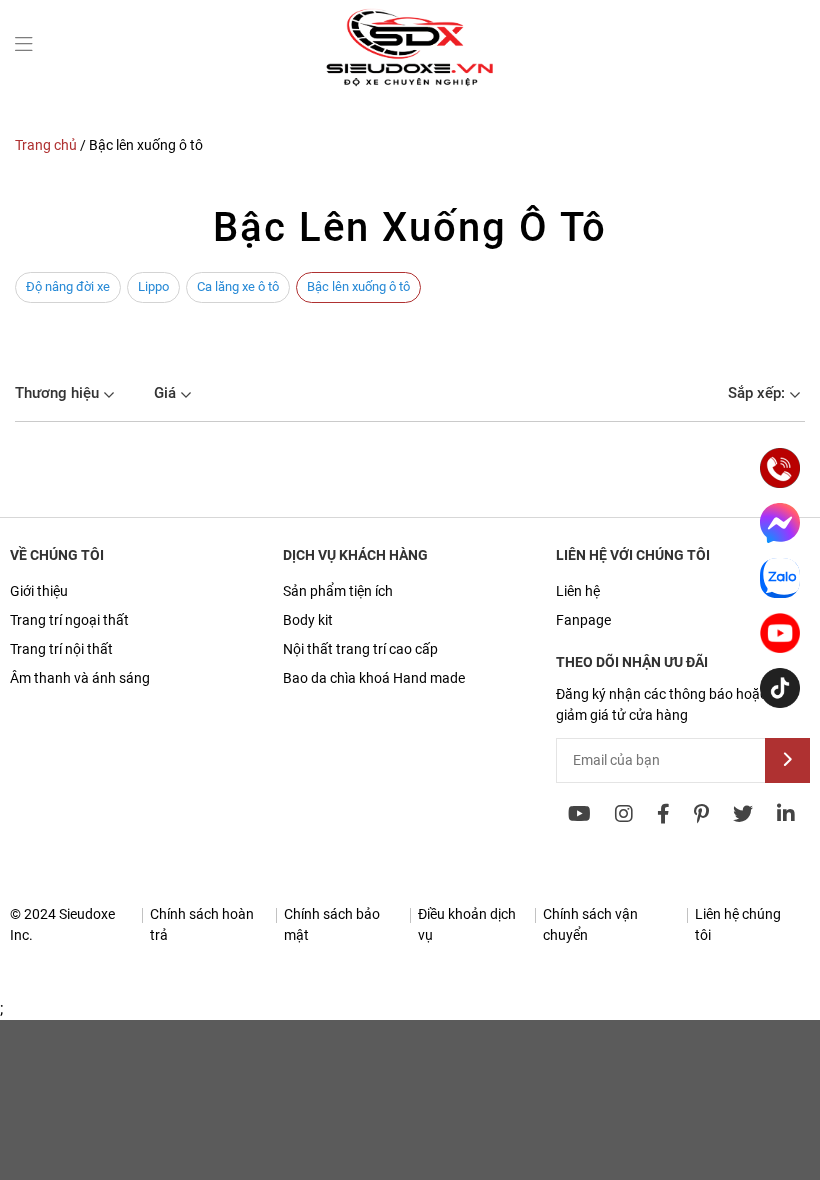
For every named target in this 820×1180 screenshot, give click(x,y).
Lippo (153, 286)
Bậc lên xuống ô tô (358, 286)
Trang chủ (46, 145)
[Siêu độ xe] (410, 85)
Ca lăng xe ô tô (238, 286)
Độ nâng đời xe (68, 286)
